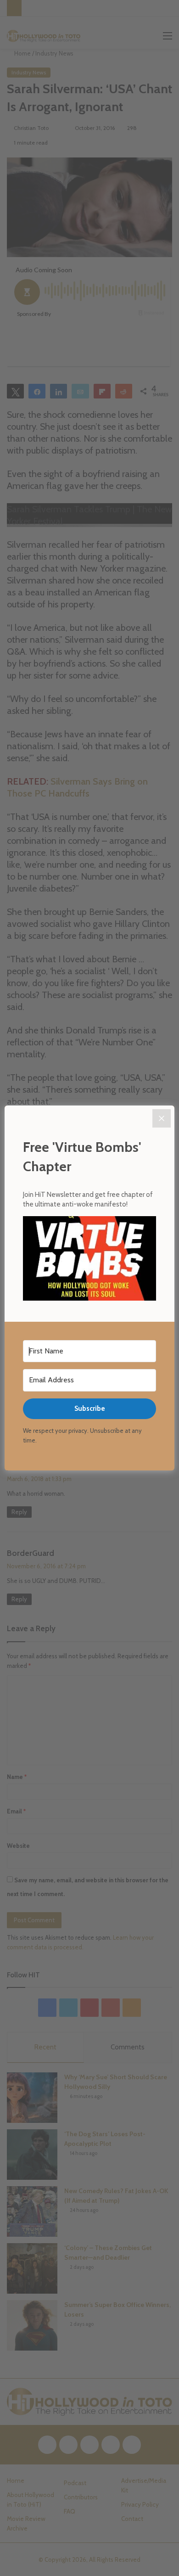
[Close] (162, 1118)
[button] (89, 1260)
